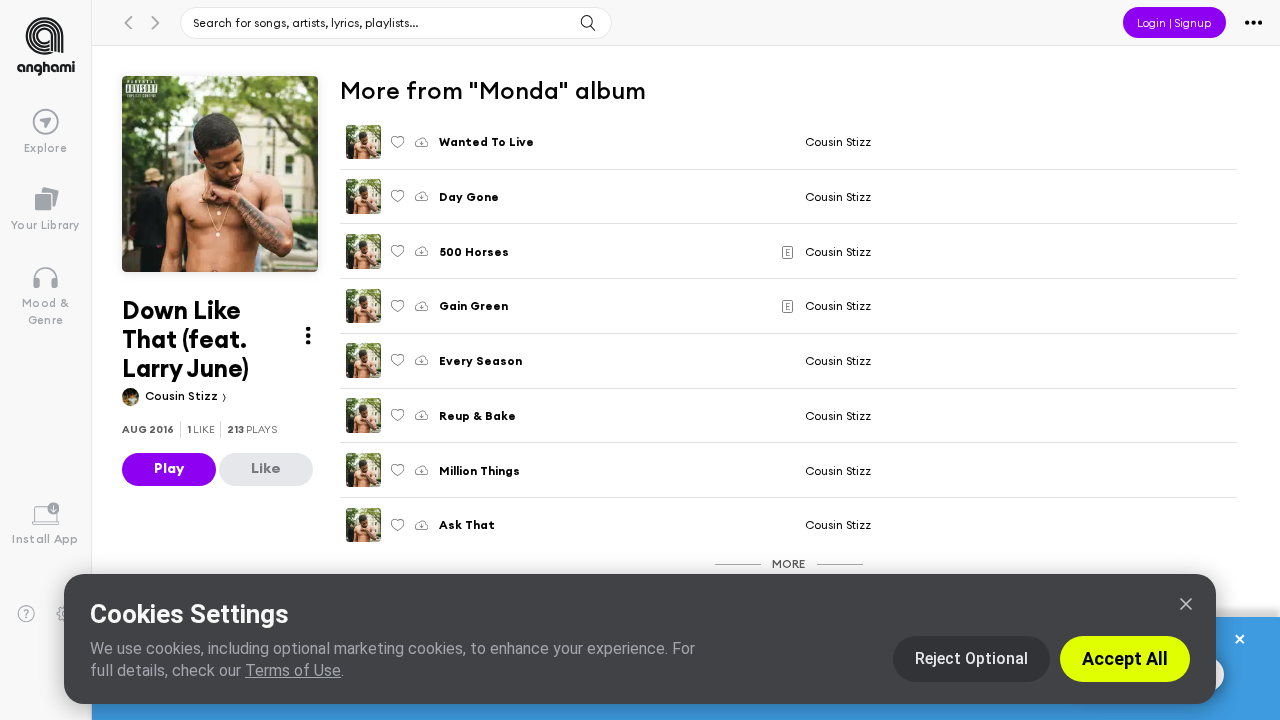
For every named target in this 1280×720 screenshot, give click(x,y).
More (788, 563)
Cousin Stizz (183, 395)
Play (169, 468)
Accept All (1125, 658)
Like (266, 468)
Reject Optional (971, 658)
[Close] (1186, 604)
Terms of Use (293, 670)
